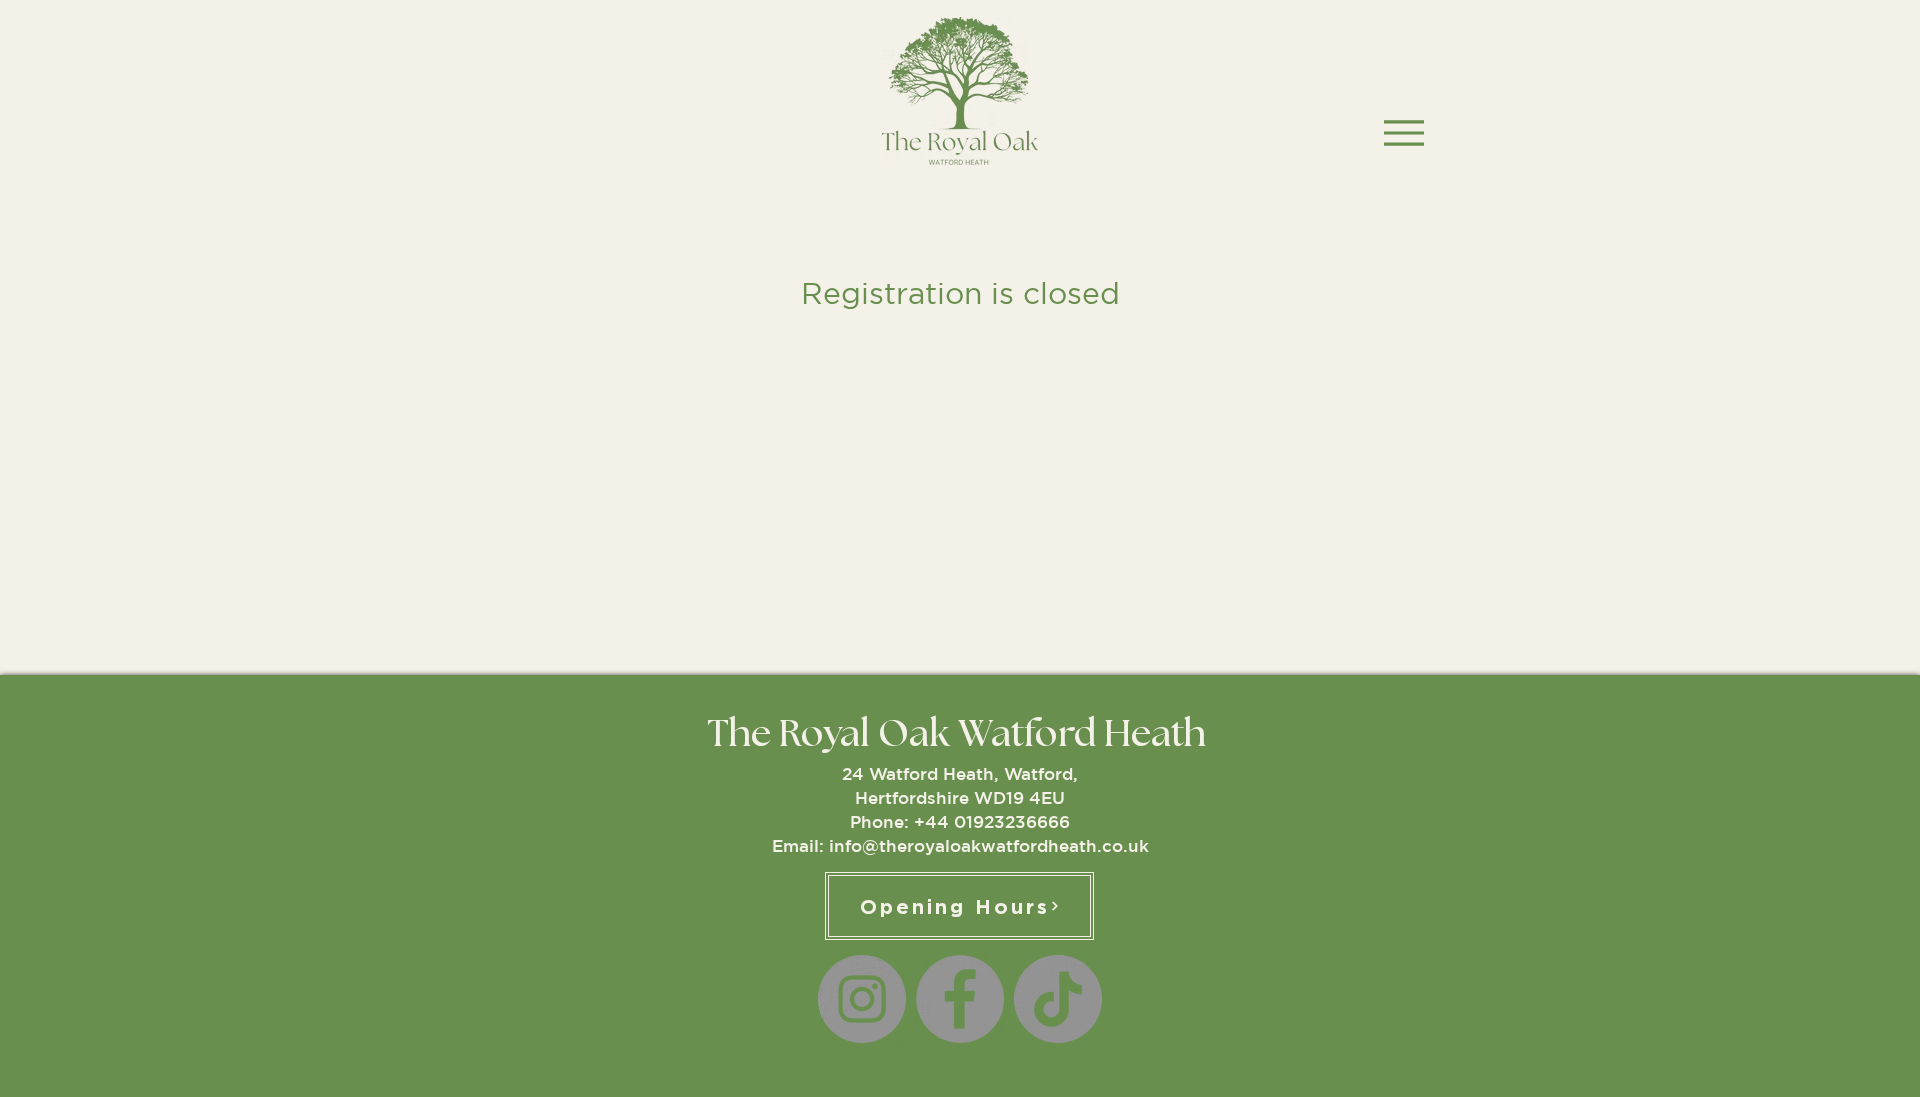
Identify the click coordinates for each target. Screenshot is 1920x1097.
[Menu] (1403, 132)
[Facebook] (960, 999)
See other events (960, 366)
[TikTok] (1058, 999)
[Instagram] (862, 999)
